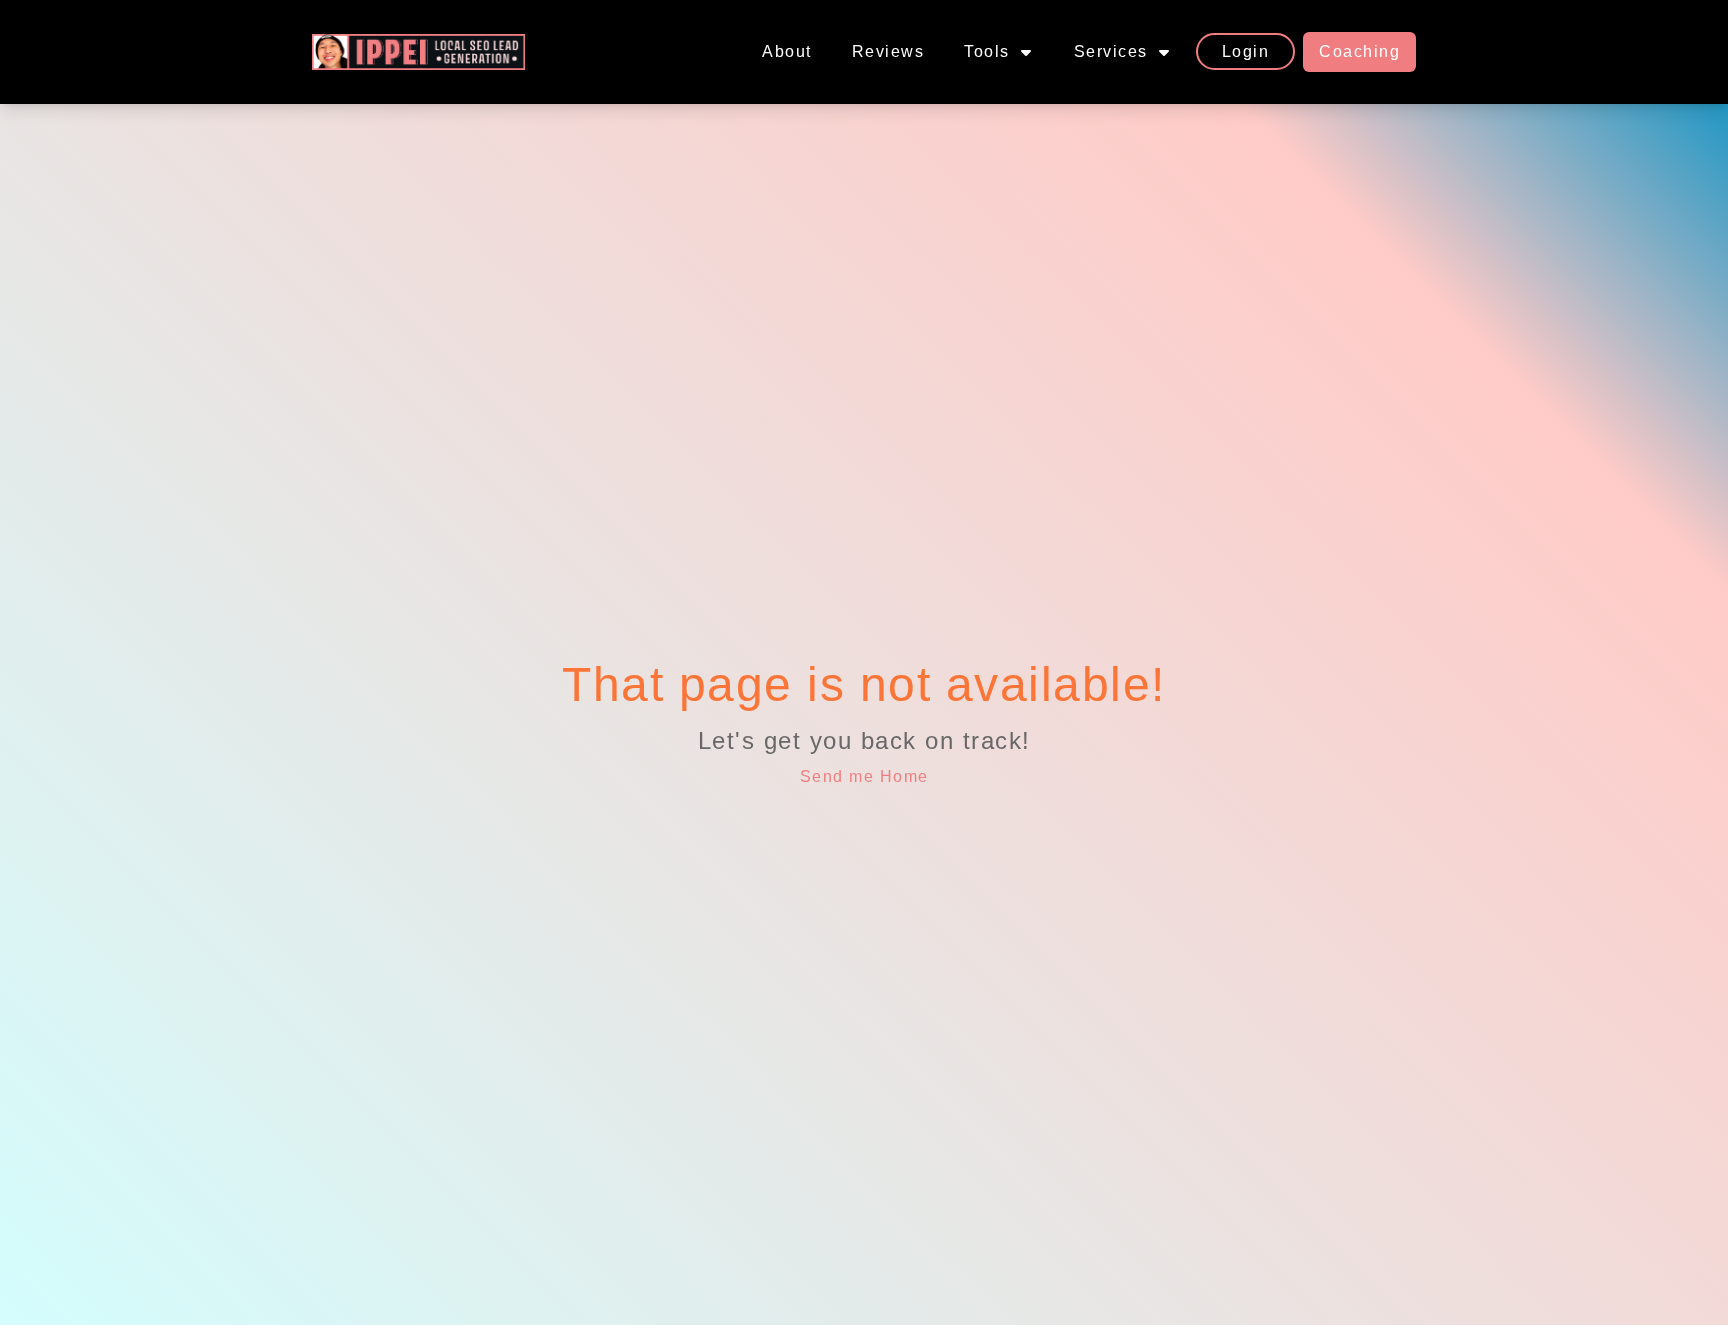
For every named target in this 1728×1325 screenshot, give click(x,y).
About (787, 51)
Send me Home (864, 776)
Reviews (888, 51)
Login (1246, 51)
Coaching (1359, 51)
